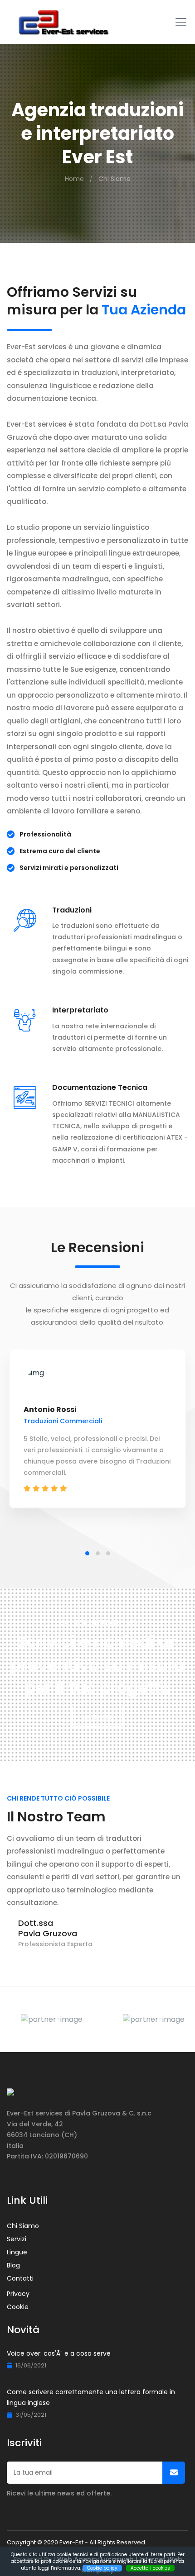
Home (74, 179)
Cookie (18, 2307)
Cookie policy (102, 2568)
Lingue (17, 2252)
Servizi (17, 2239)
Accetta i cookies (150, 2568)
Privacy (18, 2294)
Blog (13, 2265)
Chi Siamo (115, 179)
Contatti (20, 2278)
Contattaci (97, 1717)
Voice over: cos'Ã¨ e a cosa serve (59, 2353)
